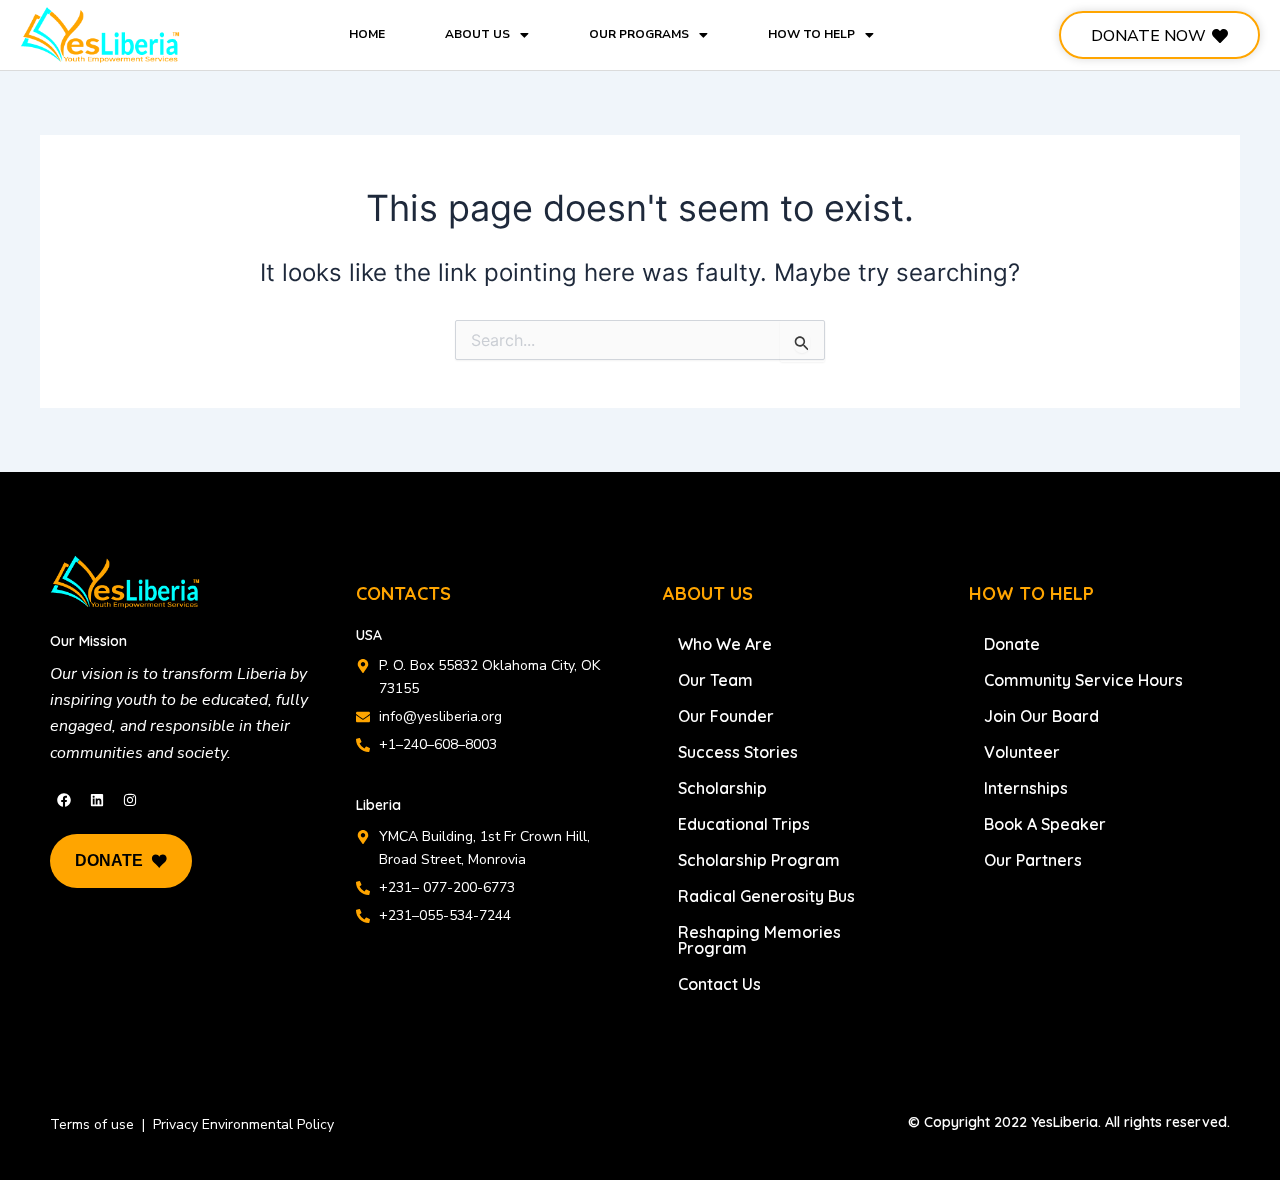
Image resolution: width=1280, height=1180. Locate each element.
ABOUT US (477, 34)
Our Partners (1033, 860)
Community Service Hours (1083, 680)
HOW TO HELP (811, 34)
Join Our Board (1041, 716)
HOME (367, 34)
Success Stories (738, 752)
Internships (1026, 788)
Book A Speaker (1045, 824)
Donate (1012, 644)
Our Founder (726, 716)
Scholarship (722, 788)
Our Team (715, 680)
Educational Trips (744, 824)
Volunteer (1022, 752)
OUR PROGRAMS (639, 34)
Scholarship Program (759, 860)
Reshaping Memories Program (759, 940)
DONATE (109, 860)
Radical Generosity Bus (766, 896)
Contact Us (719, 984)
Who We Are (725, 644)
